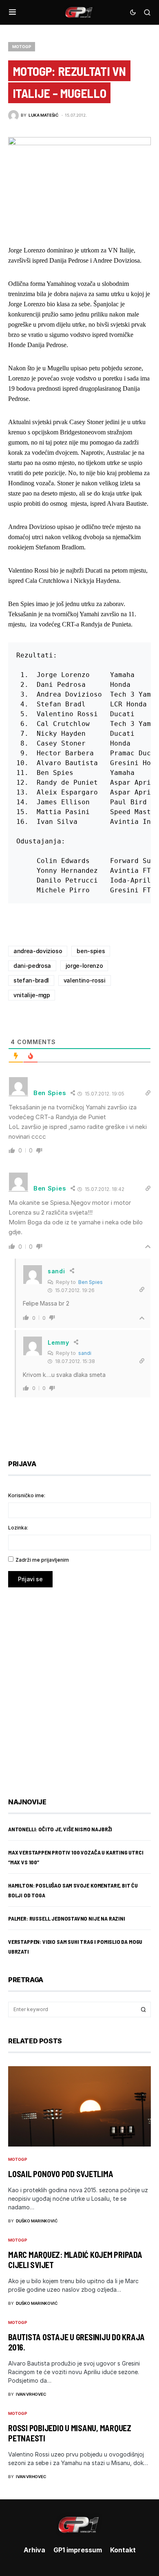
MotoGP (22, 46)
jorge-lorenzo (84, 966)
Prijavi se (30, 1579)
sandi (85, 1353)
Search (144, 2009)
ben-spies (91, 951)
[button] (12, 12)
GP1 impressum (78, 2550)
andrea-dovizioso (38, 951)
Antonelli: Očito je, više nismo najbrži (60, 1829)
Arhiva (34, 2550)
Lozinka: (18, 1528)
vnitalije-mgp (32, 995)
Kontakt (123, 2550)
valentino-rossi (85, 980)
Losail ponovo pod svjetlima (61, 2174)
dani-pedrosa (32, 966)
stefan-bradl (31, 980)
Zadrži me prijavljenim (42, 1560)
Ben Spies (91, 1282)
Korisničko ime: (27, 1495)
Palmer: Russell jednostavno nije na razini (67, 1918)
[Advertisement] (79, 1686)
